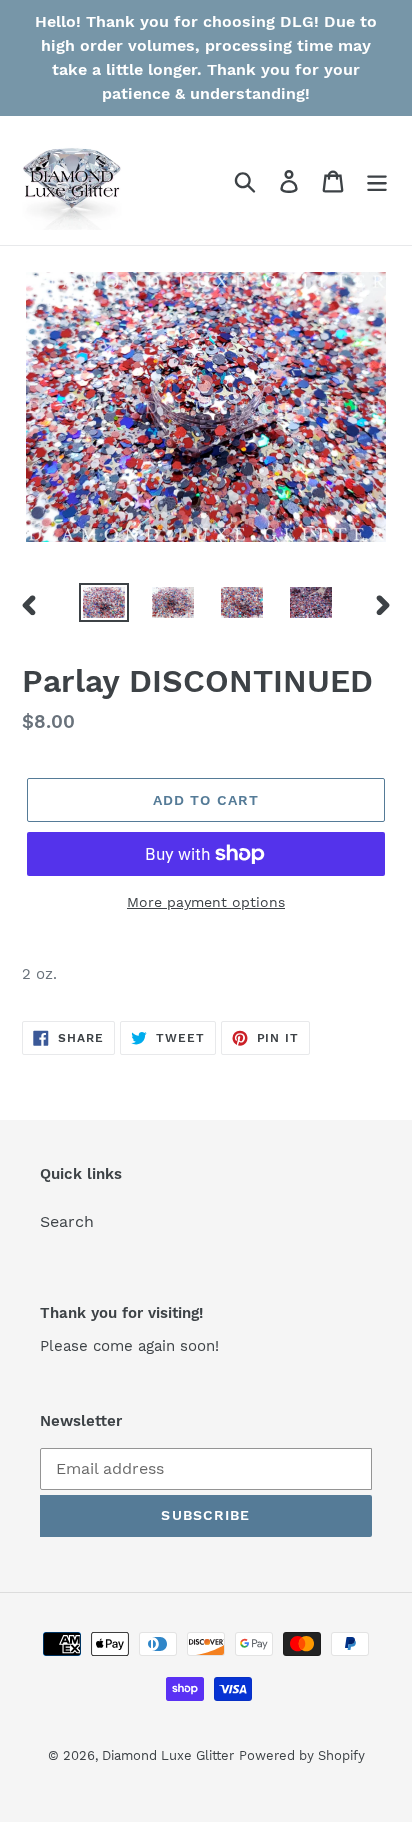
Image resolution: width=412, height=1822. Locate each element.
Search (67, 1221)
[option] (104, 605)
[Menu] (377, 180)
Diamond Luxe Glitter (168, 1755)
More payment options (206, 902)
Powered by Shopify (302, 1755)
